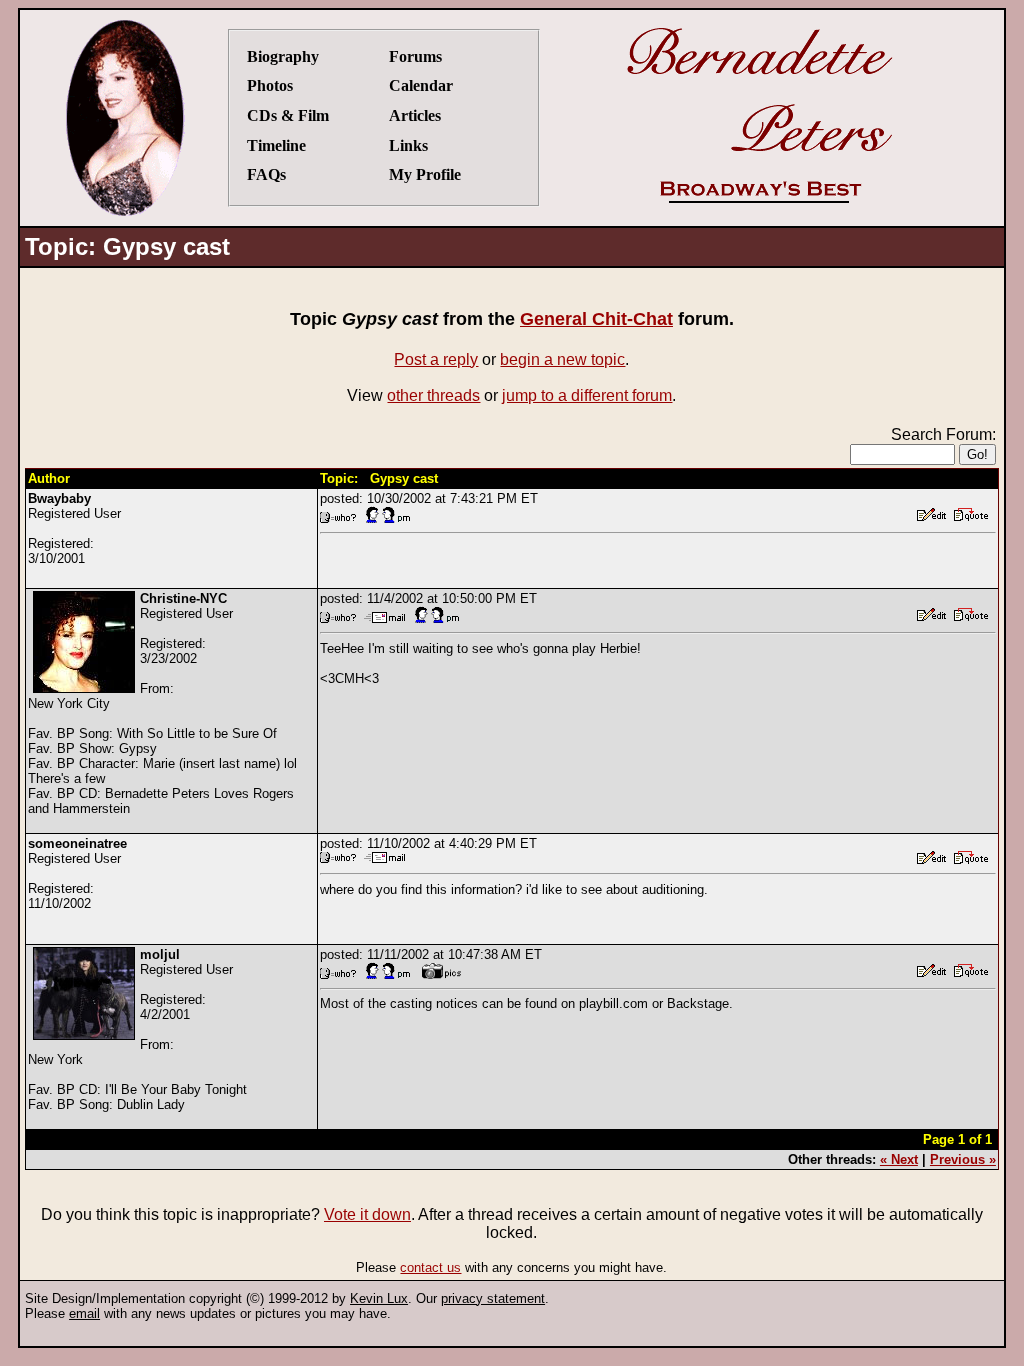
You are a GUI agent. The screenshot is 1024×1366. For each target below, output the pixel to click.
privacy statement (493, 1298)
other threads (433, 395)
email (84, 1313)
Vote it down (367, 1214)
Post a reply (436, 359)
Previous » (963, 1159)
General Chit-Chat (596, 319)
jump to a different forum (587, 395)
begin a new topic (562, 359)
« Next (899, 1159)
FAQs (266, 174)
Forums (415, 56)
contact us (430, 1267)
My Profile (425, 174)
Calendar (421, 85)
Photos (270, 85)
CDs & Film (288, 115)
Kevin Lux (379, 1298)
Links (408, 145)
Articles (415, 115)
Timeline (276, 145)
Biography (283, 56)
